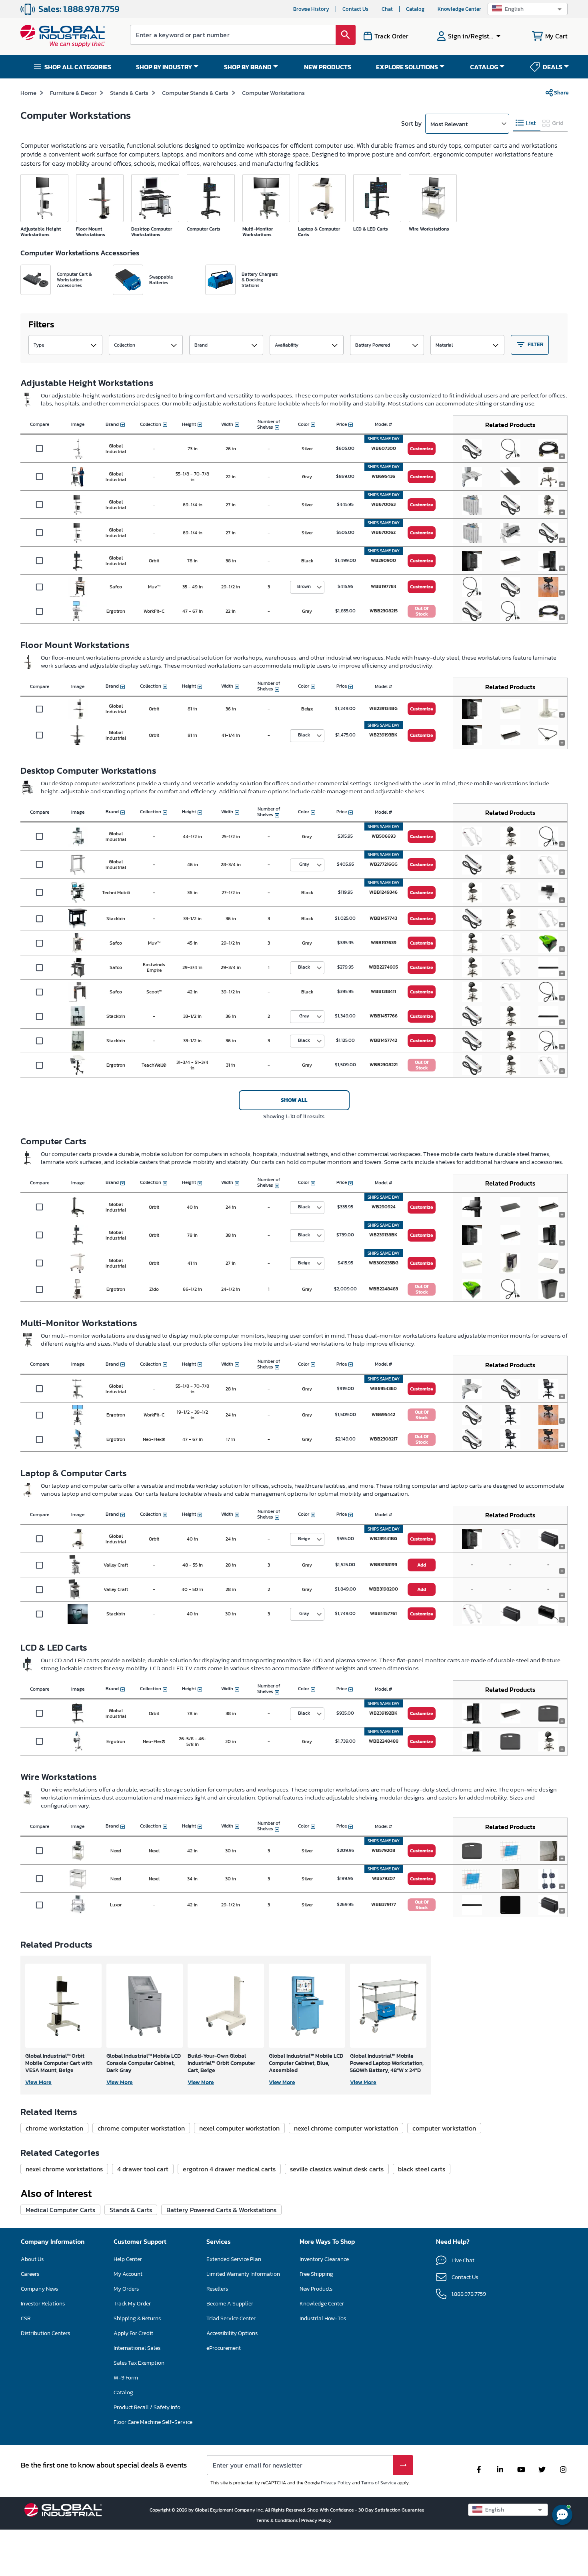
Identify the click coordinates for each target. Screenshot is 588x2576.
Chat (387, 9)
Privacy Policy (336, 2483)
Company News (39, 2289)
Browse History (311, 9)
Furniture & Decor (73, 93)
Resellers (217, 2289)
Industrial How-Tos (323, 2318)
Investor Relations (43, 2304)
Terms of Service (379, 2483)
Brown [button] (304, 586)
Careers (30, 2274)
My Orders (126, 2289)
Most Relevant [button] (449, 124)
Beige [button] (304, 1263)
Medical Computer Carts (60, 2210)
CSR (26, 2318)
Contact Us (355, 9)
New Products (316, 2289)
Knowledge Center (459, 9)
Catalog (415, 9)
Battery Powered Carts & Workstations (221, 2210)
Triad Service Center (231, 2318)
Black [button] (304, 735)
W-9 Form (126, 2378)
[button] (528, 9)
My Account (128, 2274)
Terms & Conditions (278, 2520)
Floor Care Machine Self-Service (153, 2422)
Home (28, 93)
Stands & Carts (129, 93)
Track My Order (132, 2304)
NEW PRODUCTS (328, 67)
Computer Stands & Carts (195, 93)
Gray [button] (304, 864)
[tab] (527, 123)
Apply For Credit (133, 2333)
